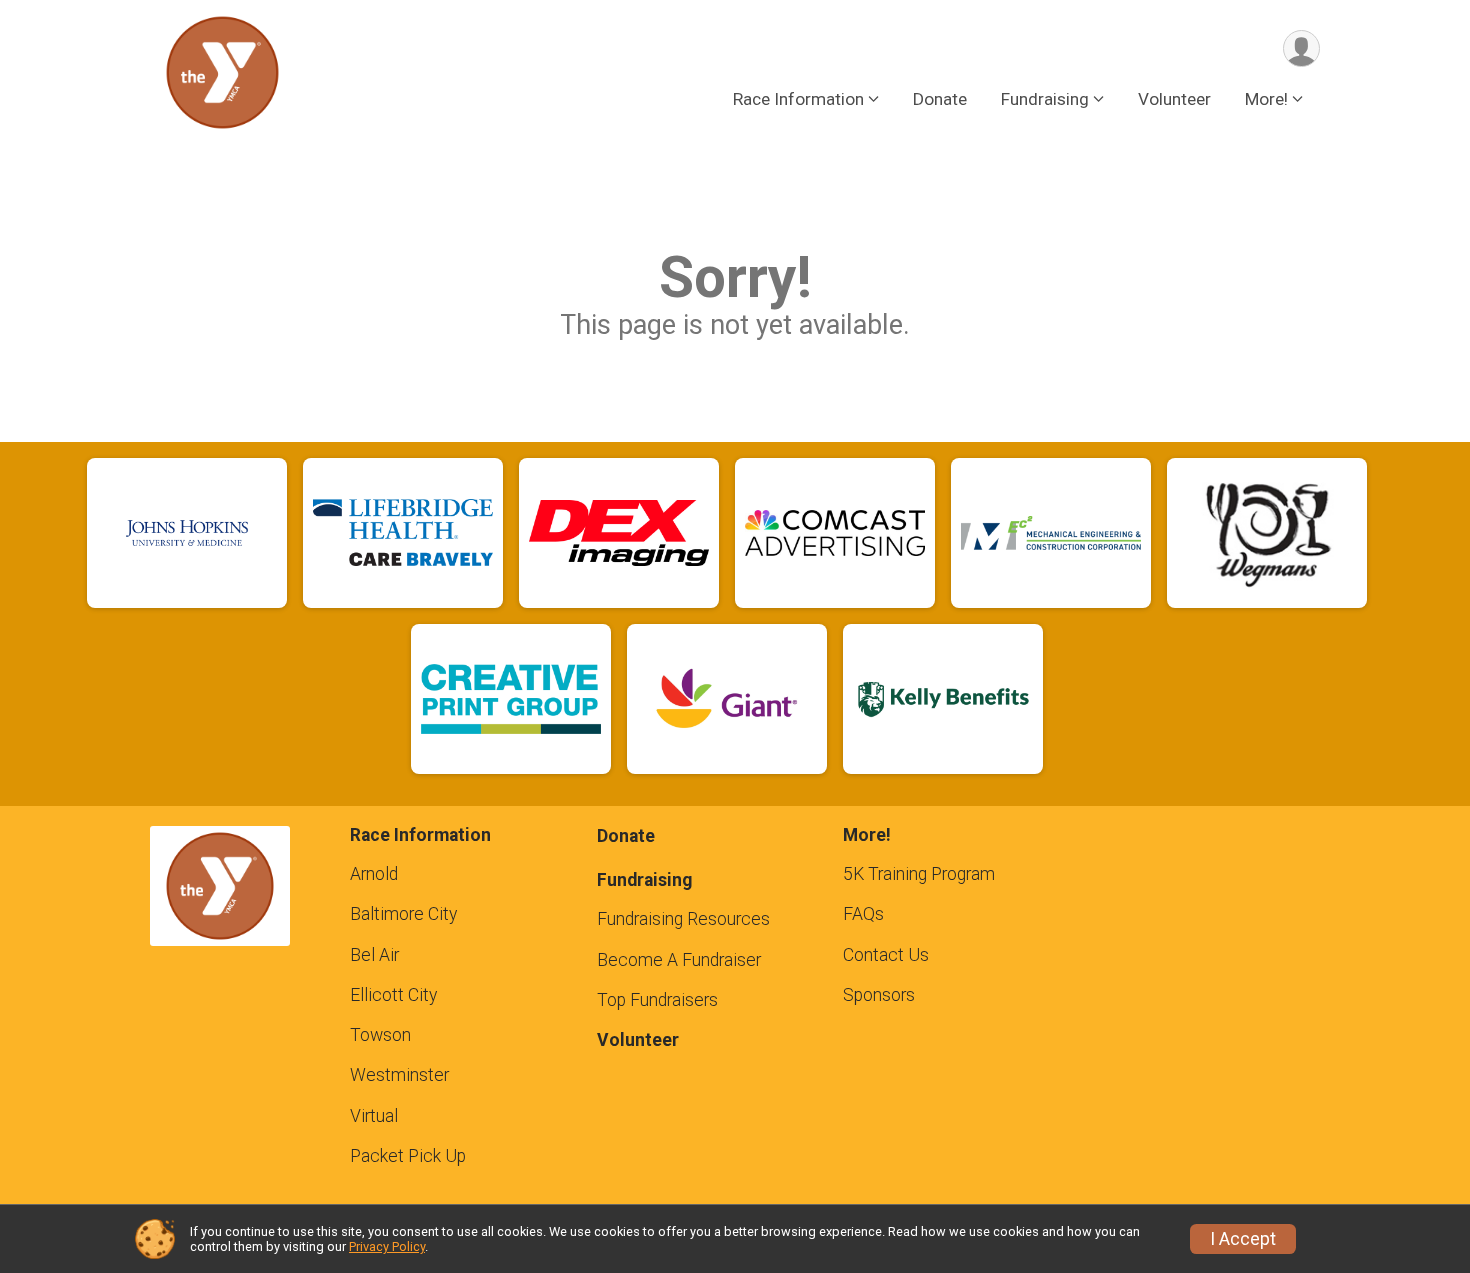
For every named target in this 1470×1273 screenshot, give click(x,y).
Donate (940, 99)
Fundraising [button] (1045, 99)
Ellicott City (393, 995)
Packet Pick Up (408, 1156)
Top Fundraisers (657, 1000)
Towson (380, 1035)
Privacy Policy (387, 1246)
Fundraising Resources (683, 919)
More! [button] (1266, 99)
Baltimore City (403, 914)
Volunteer (1174, 99)
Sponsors (879, 995)
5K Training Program (919, 874)
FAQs (863, 914)
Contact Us (886, 955)
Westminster (399, 1075)
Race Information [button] (798, 99)
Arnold (374, 874)
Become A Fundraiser (679, 960)
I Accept (1243, 1239)
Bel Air (374, 955)
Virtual (374, 1116)
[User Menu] (1301, 48)
